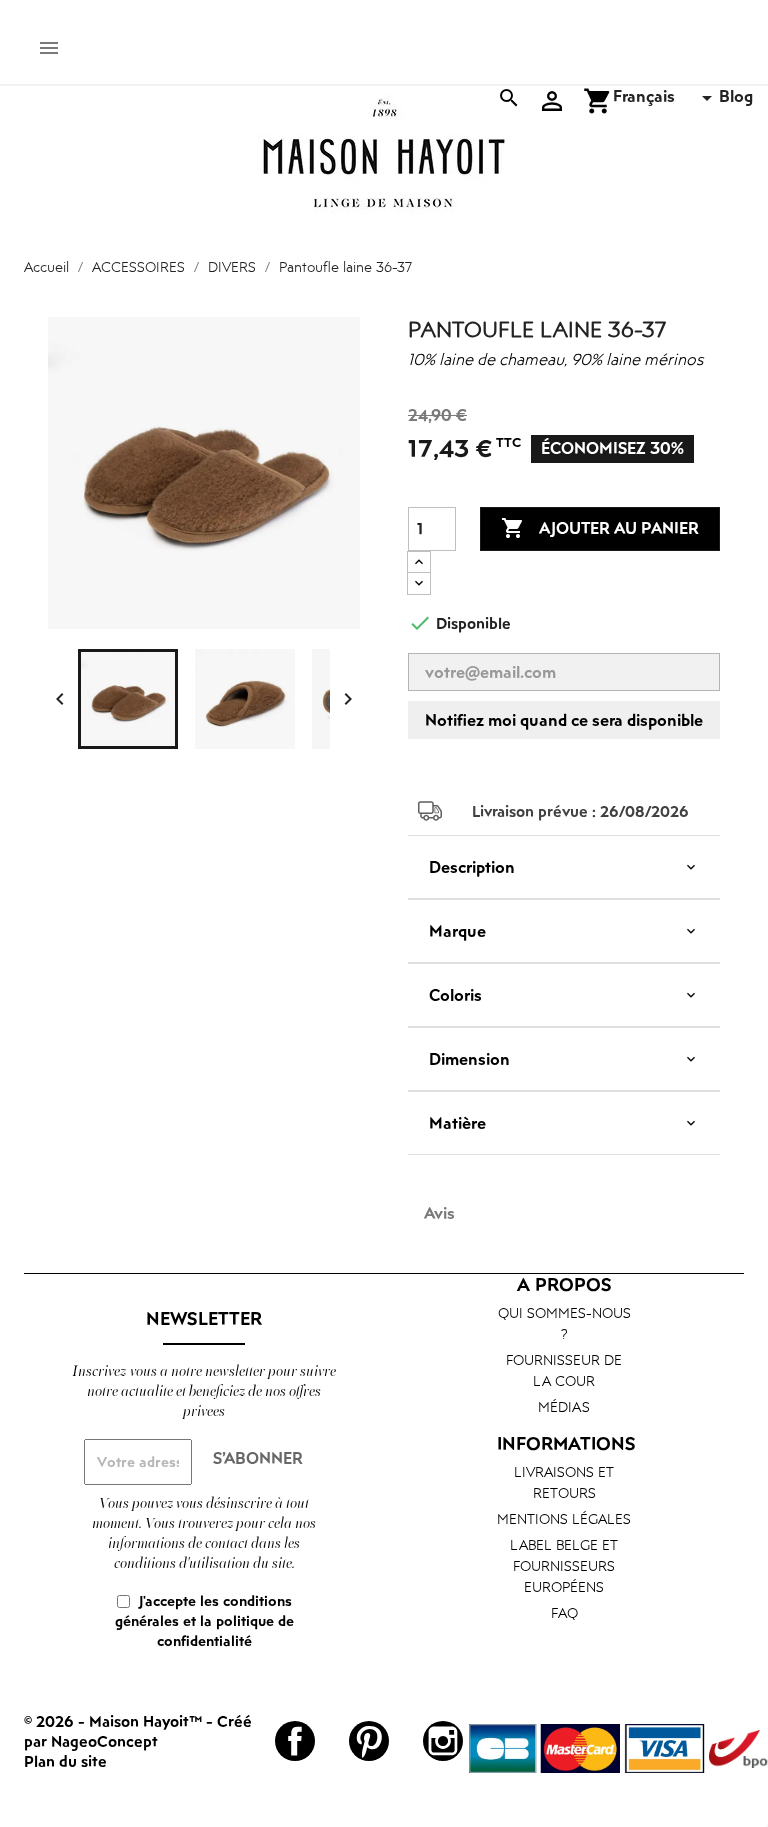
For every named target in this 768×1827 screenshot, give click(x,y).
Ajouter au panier (600, 528)
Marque (457, 931)
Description (472, 867)
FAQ (564, 1612)
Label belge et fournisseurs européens (564, 1565)
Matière (457, 1123)
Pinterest (369, 1741)
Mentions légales (564, 1518)
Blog (736, 96)
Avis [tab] (439, 1213)
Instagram (443, 1741)
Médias (564, 1406)
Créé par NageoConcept (138, 1731)
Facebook (295, 1741)
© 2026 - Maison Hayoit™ (115, 1721)
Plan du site (65, 1761)
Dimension (469, 1059)
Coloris (455, 995)
